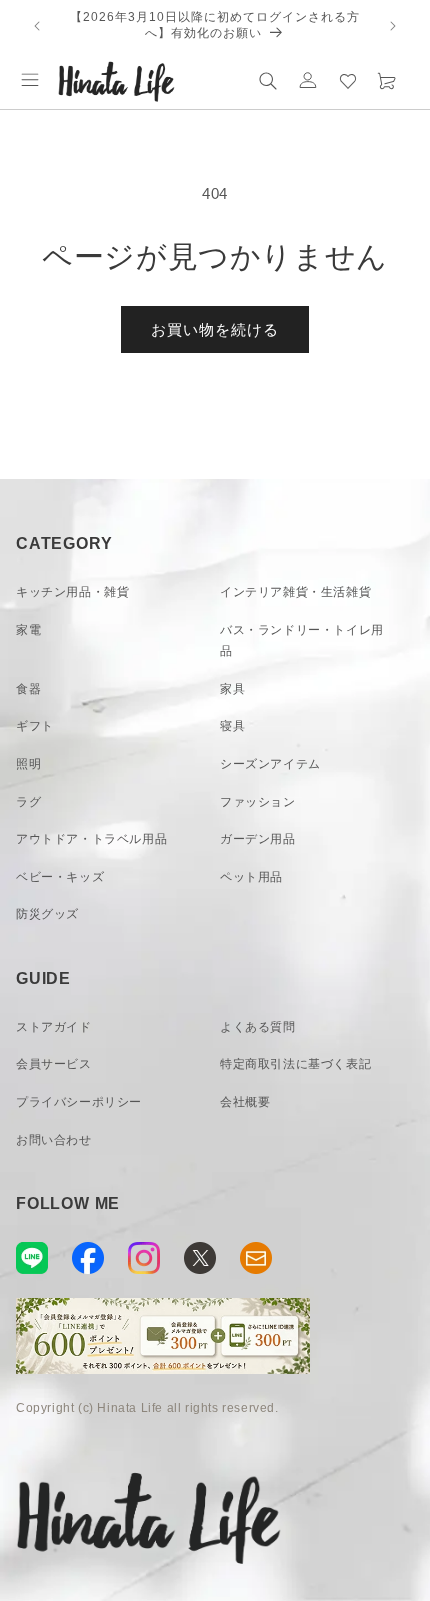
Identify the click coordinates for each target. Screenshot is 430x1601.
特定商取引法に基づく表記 (295, 1064)
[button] (30, 80)
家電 (28, 630)
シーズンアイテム (270, 764)
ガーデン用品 (258, 839)
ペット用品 (251, 877)
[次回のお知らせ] (393, 26)
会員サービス (54, 1064)
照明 (28, 764)
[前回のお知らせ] (37, 26)
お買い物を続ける (215, 329)
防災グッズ (47, 914)
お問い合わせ (54, 1140)
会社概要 (245, 1102)
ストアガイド (54, 1027)
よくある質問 (258, 1027)
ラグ (28, 802)
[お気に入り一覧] (348, 80)
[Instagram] (144, 1258)
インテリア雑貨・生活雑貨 (295, 592)
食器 (28, 689)
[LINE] (32, 1258)
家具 (232, 689)
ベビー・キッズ (60, 877)
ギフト (35, 726)
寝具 (232, 726)
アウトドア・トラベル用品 (91, 839)
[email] (256, 1258)
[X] (200, 1258)
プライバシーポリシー (79, 1102)
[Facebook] (88, 1258)
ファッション (258, 802)
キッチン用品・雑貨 (72, 592)
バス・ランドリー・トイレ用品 (302, 641)
